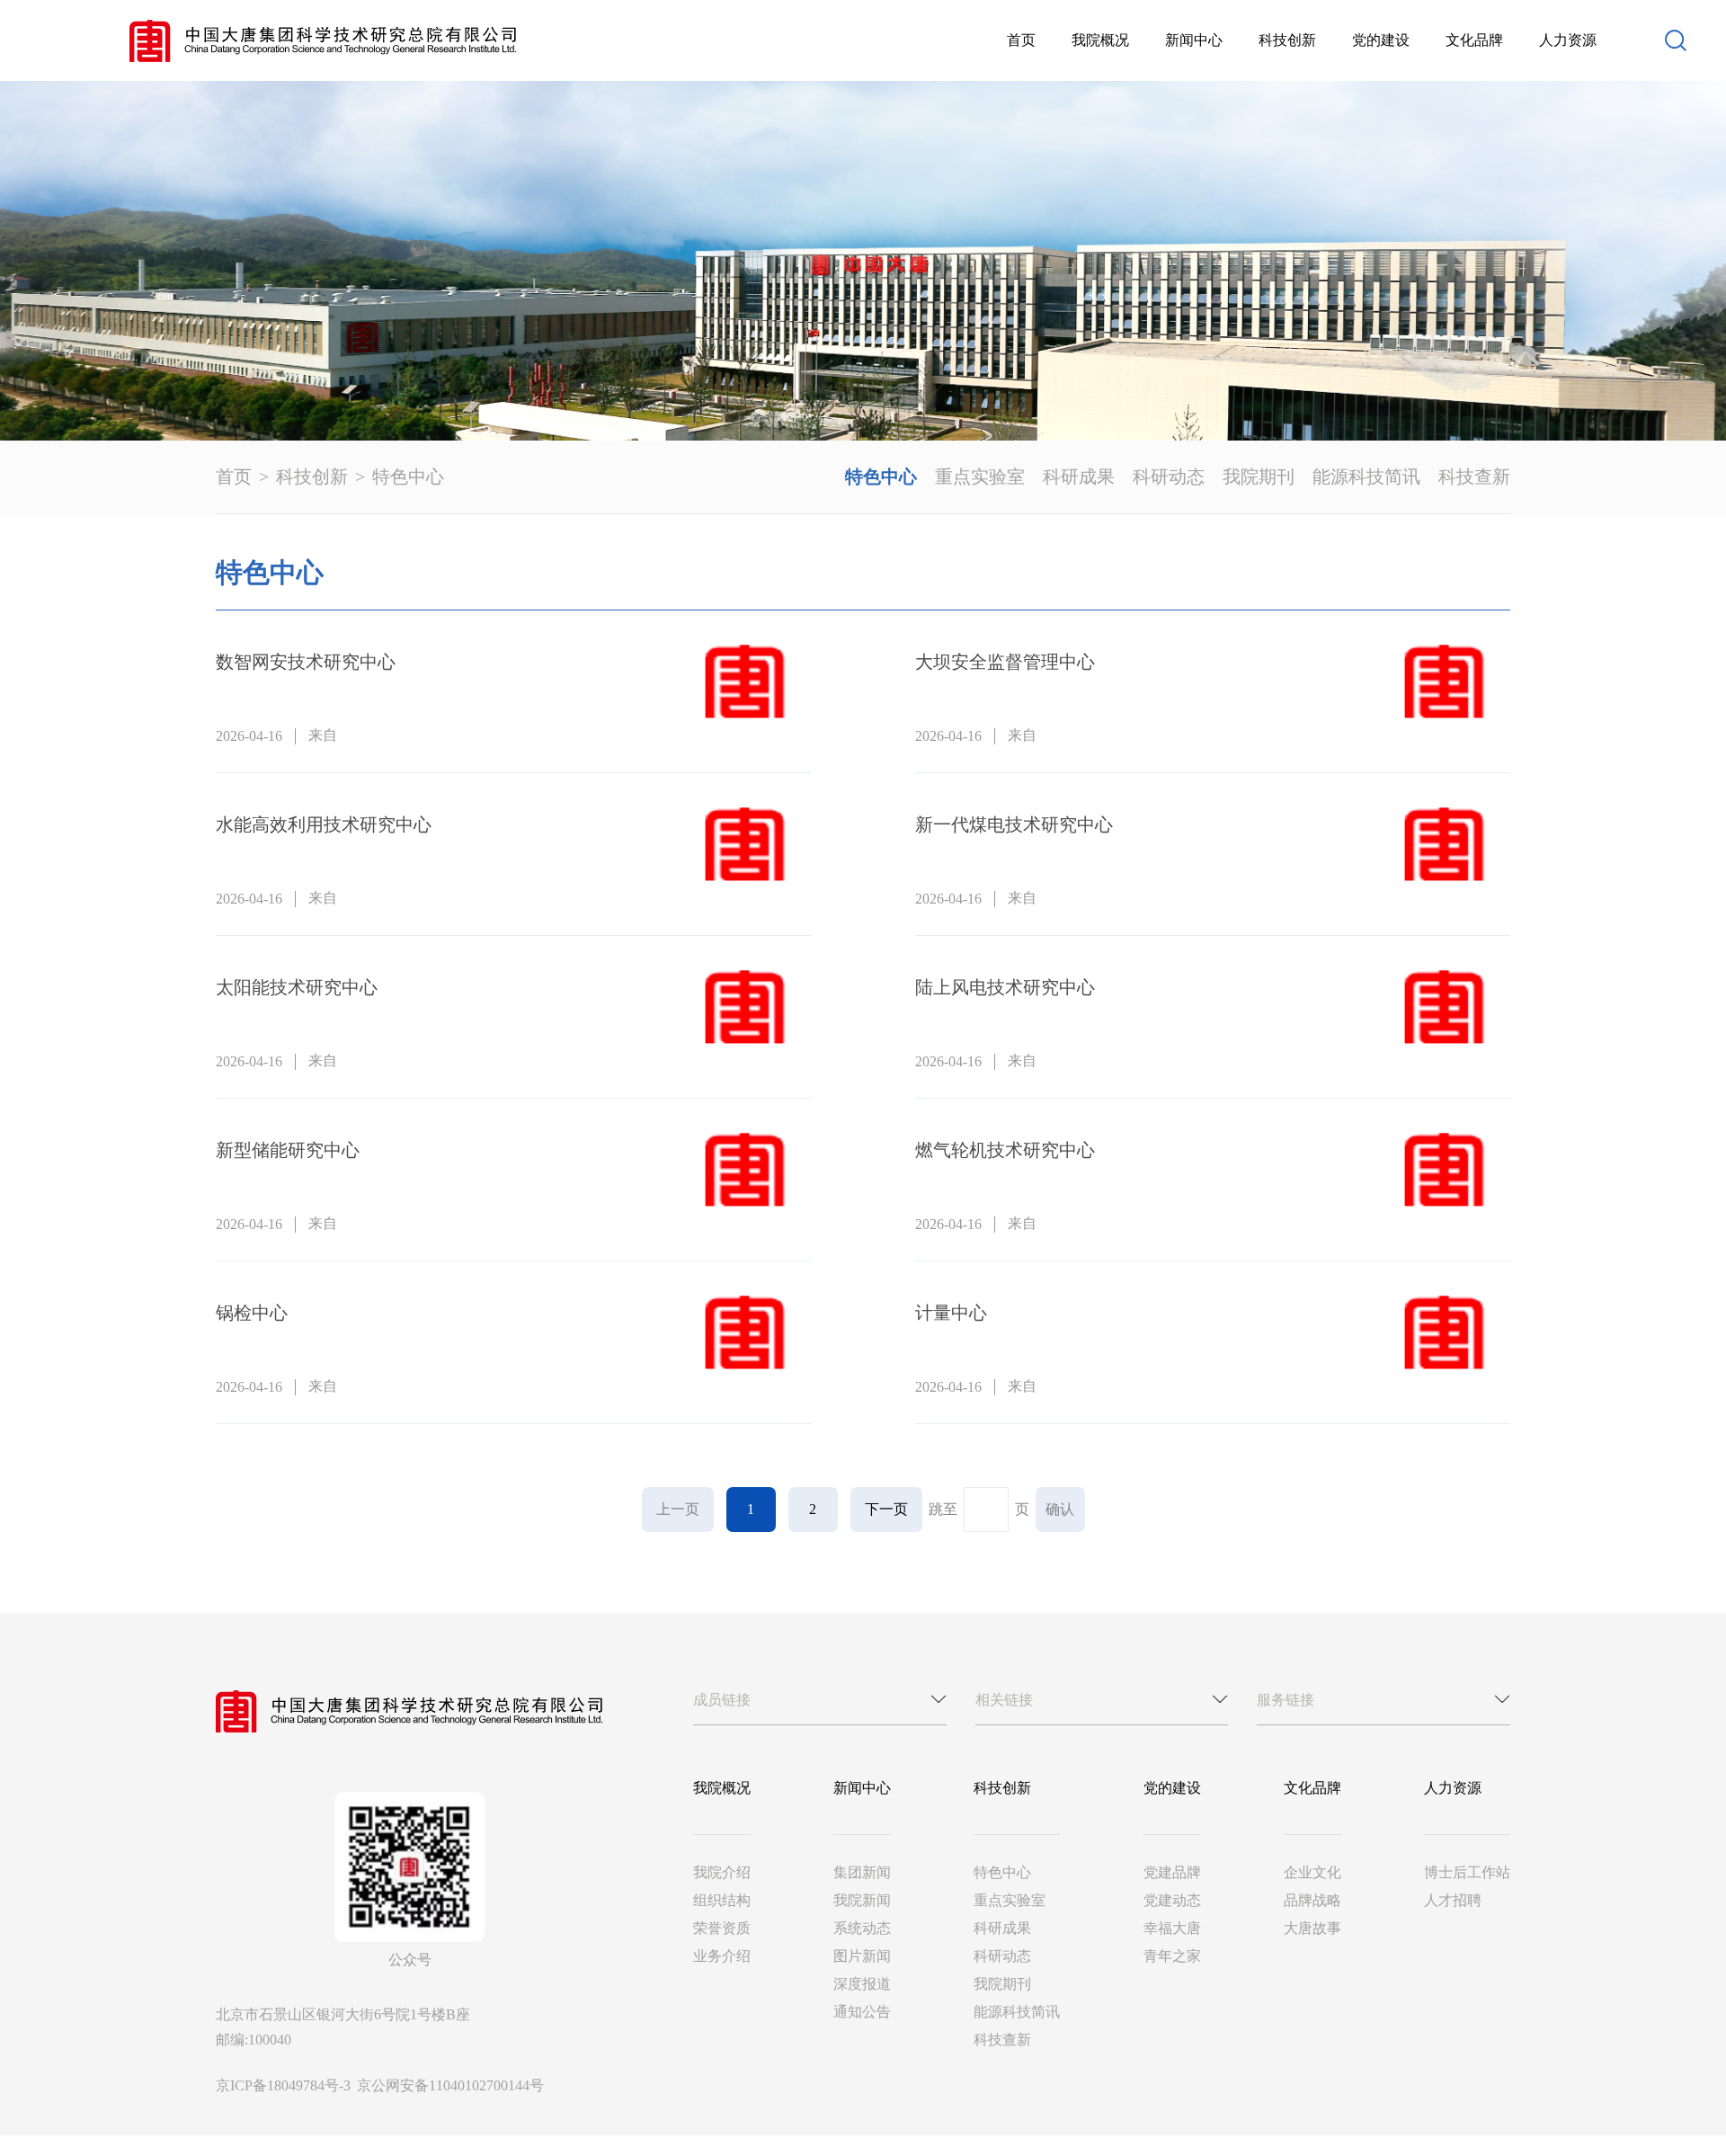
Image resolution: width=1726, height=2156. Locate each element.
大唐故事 (1312, 1928)
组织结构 (722, 1900)
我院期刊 (1259, 477)
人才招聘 (1453, 1900)
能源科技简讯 (1366, 477)
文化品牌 (1474, 40)
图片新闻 (862, 1956)
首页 (1021, 40)
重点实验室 (980, 477)
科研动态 (1169, 477)
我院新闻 (862, 1900)
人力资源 (1568, 40)
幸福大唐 (1172, 1928)
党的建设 (1381, 40)
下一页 (886, 1509)
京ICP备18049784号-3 (285, 2085)
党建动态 (1172, 1900)
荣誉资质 (722, 1928)
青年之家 (1172, 1956)
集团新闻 (862, 1872)
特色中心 (408, 477)
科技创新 (1287, 40)
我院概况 (1100, 40)
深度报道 (862, 1984)
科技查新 (1474, 477)
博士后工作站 (1467, 1872)
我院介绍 (722, 1872)
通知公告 (862, 2012)
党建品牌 (1172, 1872)
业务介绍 (722, 1956)
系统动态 (862, 1928)
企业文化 (1312, 1872)
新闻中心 (1194, 40)
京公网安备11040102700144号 (450, 2085)
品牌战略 (1312, 1900)
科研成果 (1079, 477)
